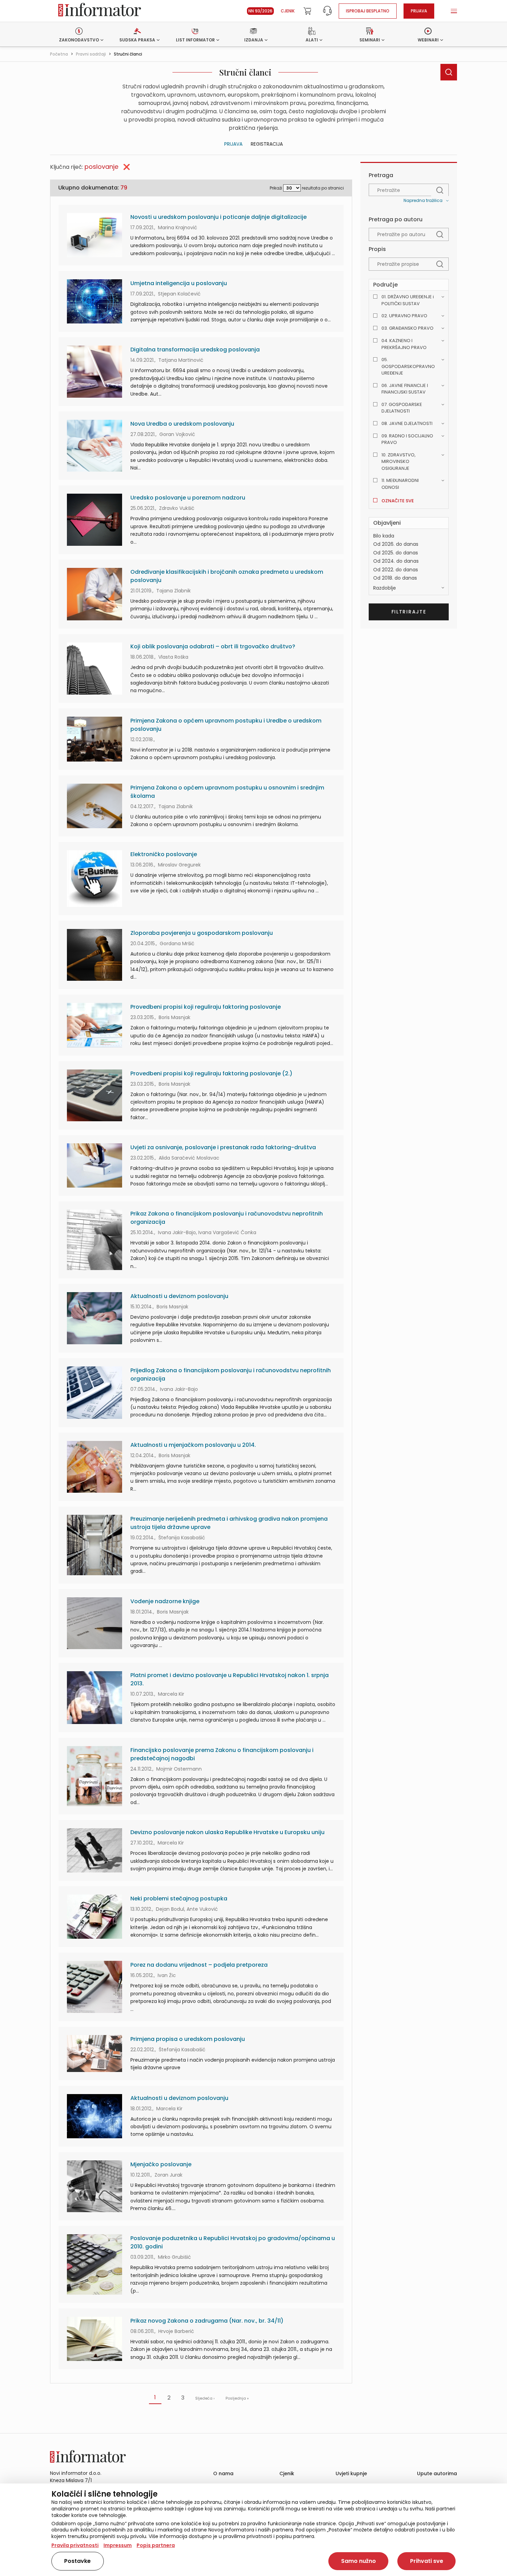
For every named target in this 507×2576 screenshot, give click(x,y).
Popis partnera (156, 2545)
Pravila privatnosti (75, 2545)
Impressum (118, 2545)
